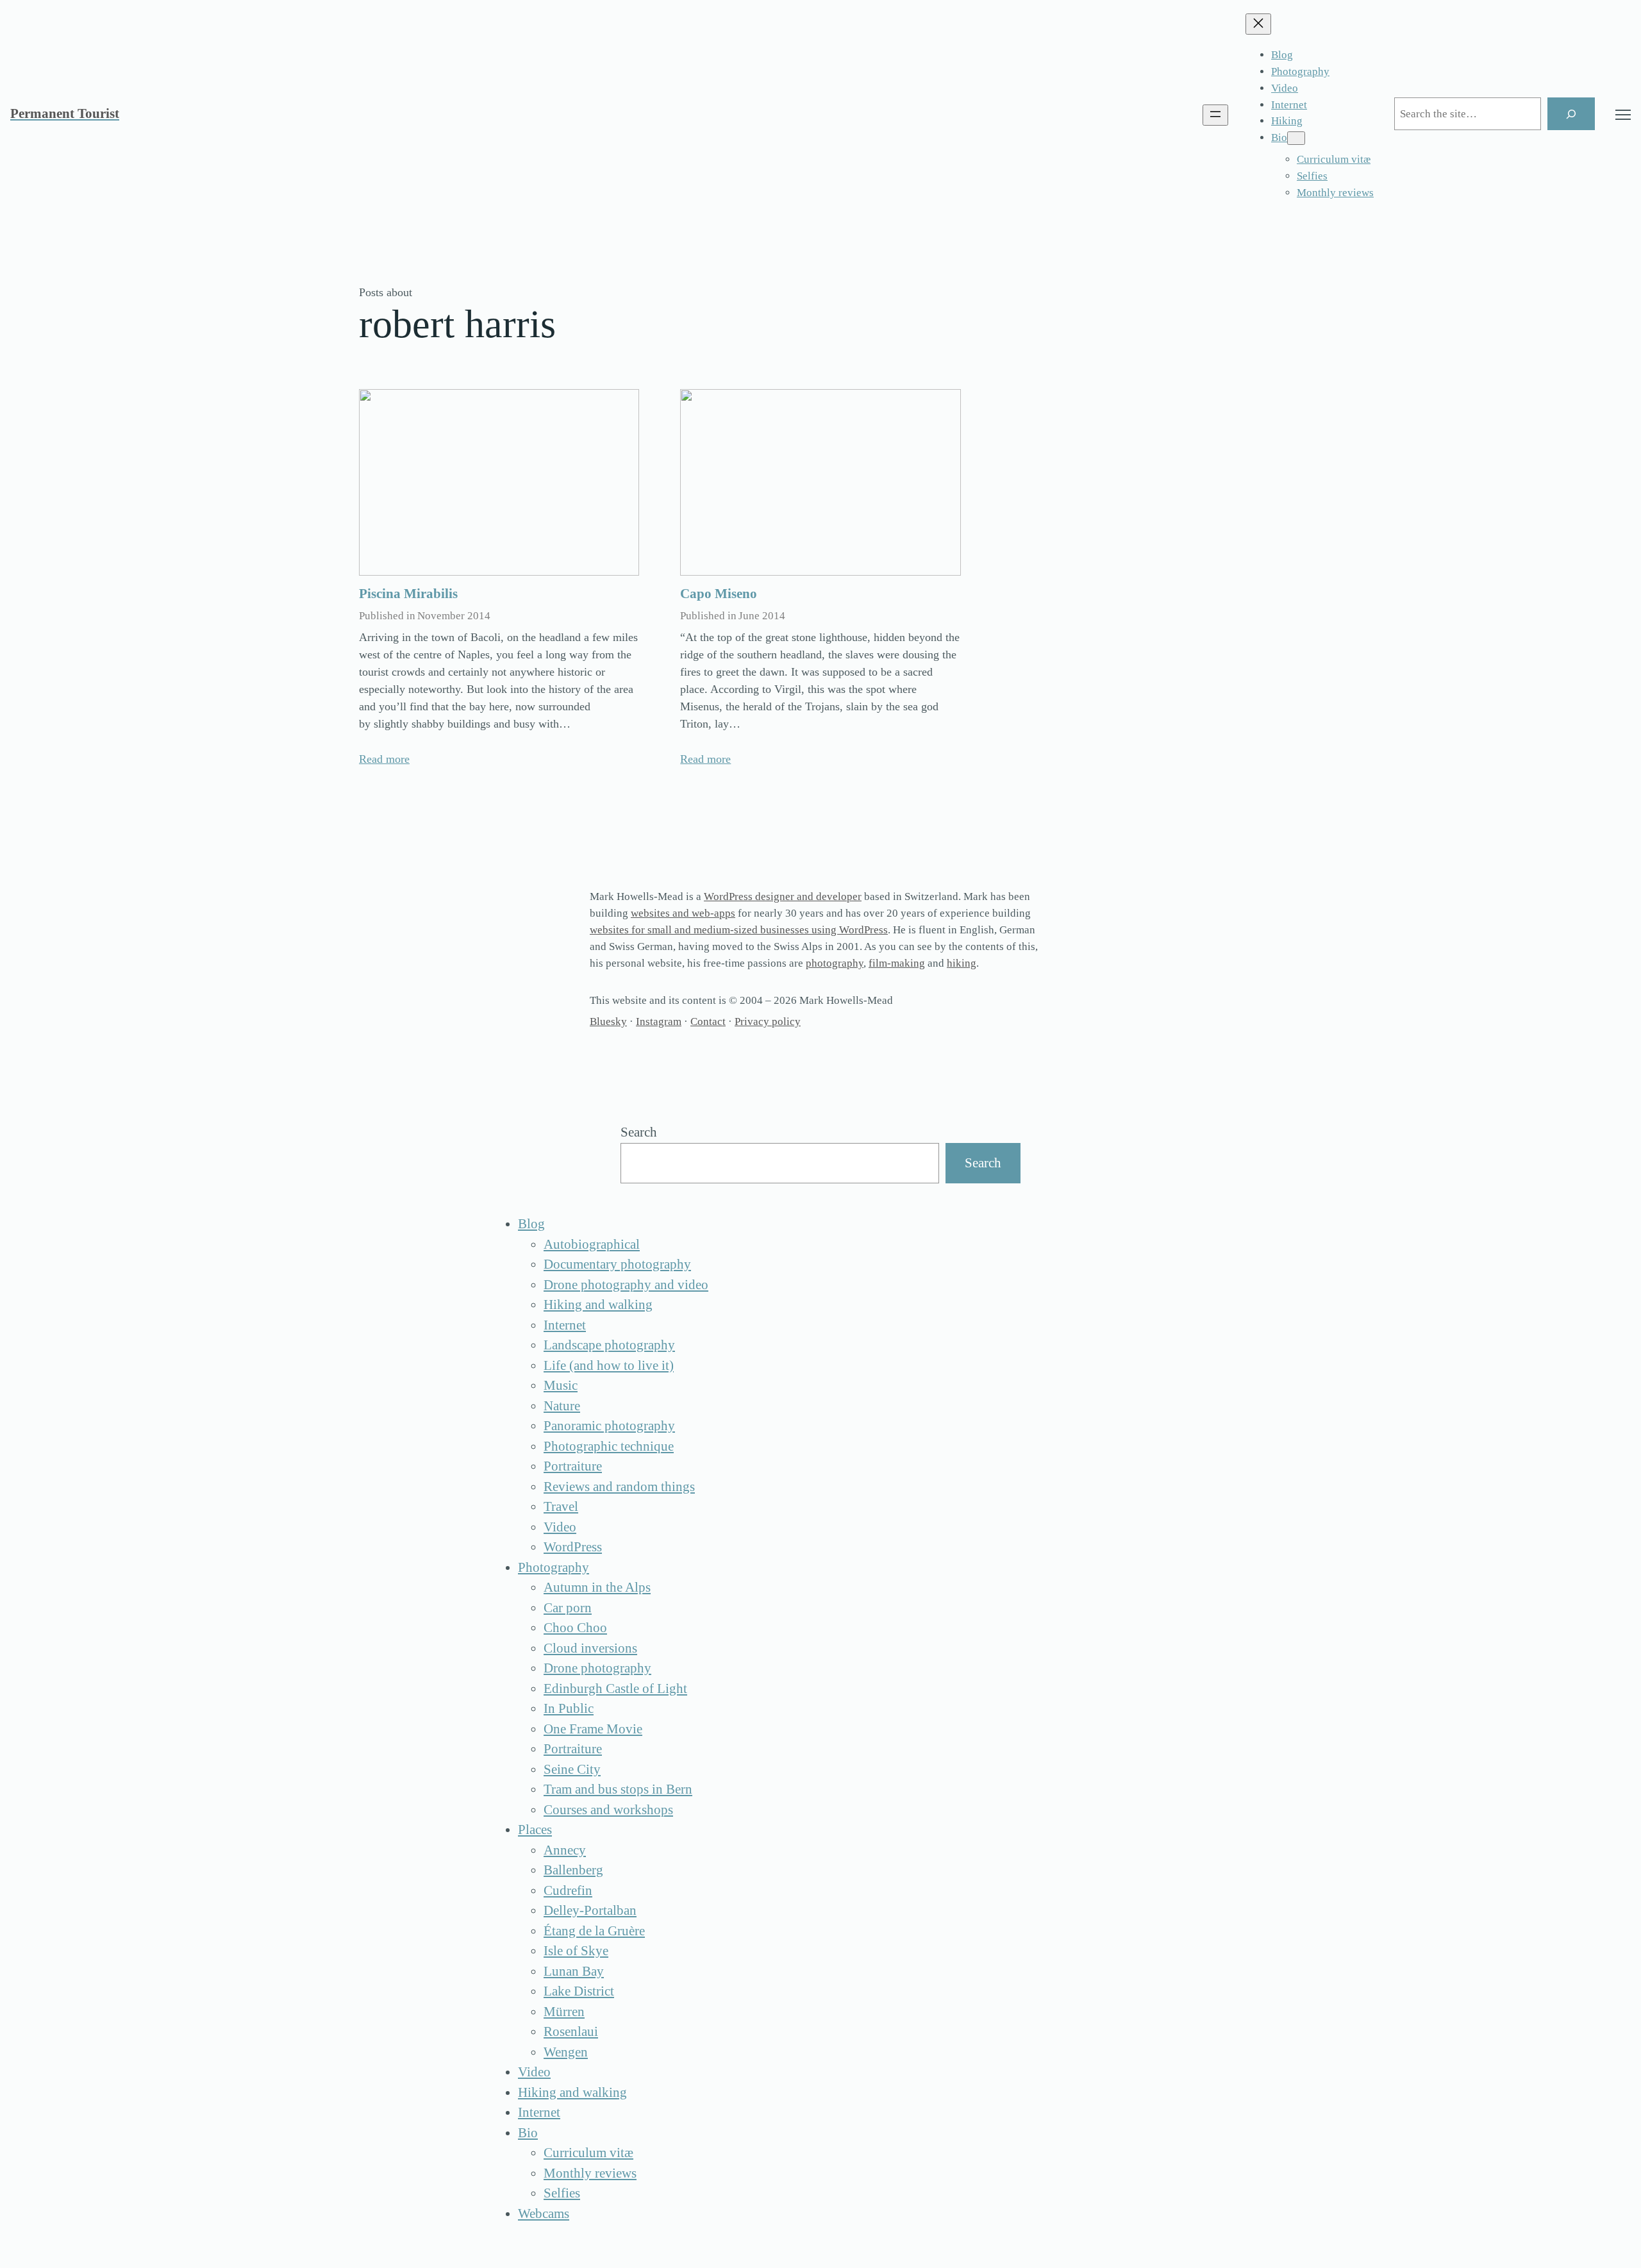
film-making (897, 963)
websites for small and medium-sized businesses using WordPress (739, 930)
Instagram (659, 1021)
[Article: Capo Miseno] (820, 483)
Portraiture (573, 1466)
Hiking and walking (598, 1305)
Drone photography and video (626, 1285)
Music (561, 1385)
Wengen (566, 2052)
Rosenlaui (571, 2031)
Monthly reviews (590, 2173)
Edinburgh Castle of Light (615, 1688)
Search (639, 1132)
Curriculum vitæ (588, 2153)
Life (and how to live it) (609, 1365)
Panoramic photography (609, 1426)
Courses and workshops (608, 1810)
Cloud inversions (590, 1648)
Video (560, 1527)
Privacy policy (768, 1021)
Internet (565, 1325)
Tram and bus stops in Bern (618, 1789)
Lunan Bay (574, 1971)
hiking (962, 963)
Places (535, 1830)
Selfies (562, 2193)
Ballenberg (573, 1870)
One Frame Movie (593, 1729)
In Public (569, 1708)
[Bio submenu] (1296, 138)
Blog (531, 1224)
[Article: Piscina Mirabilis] (499, 483)
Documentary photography (617, 1264)
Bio (528, 2133)
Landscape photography (609, 1345)
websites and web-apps (683, 913)
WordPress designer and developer (783, 896)
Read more (384, 759)
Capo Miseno (719, 594)
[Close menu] (1258, 24)
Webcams (544, 2214)
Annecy (565, 1850)
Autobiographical (592, 1244)
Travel (561, 1506)
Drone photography (597, 1668)
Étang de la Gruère (594, 1931)
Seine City (572, 1769)
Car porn (568, 1608)
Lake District (579, 1991)
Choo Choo (575, 1628)
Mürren (564, 2012)
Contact (708, 1021)
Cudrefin (568, 1890)
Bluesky (608, 1021)
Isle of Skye (576, 1951)
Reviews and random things (619, 1487)
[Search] (1571, 114)
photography (835, 963)
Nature (562, 1406)
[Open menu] (1215, 115)
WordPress (573, 1547)
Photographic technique (609, 1446)
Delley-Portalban (590, 1910)
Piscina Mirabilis (408, 594)
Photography (554, 1567)
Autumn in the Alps (597, 1587)
